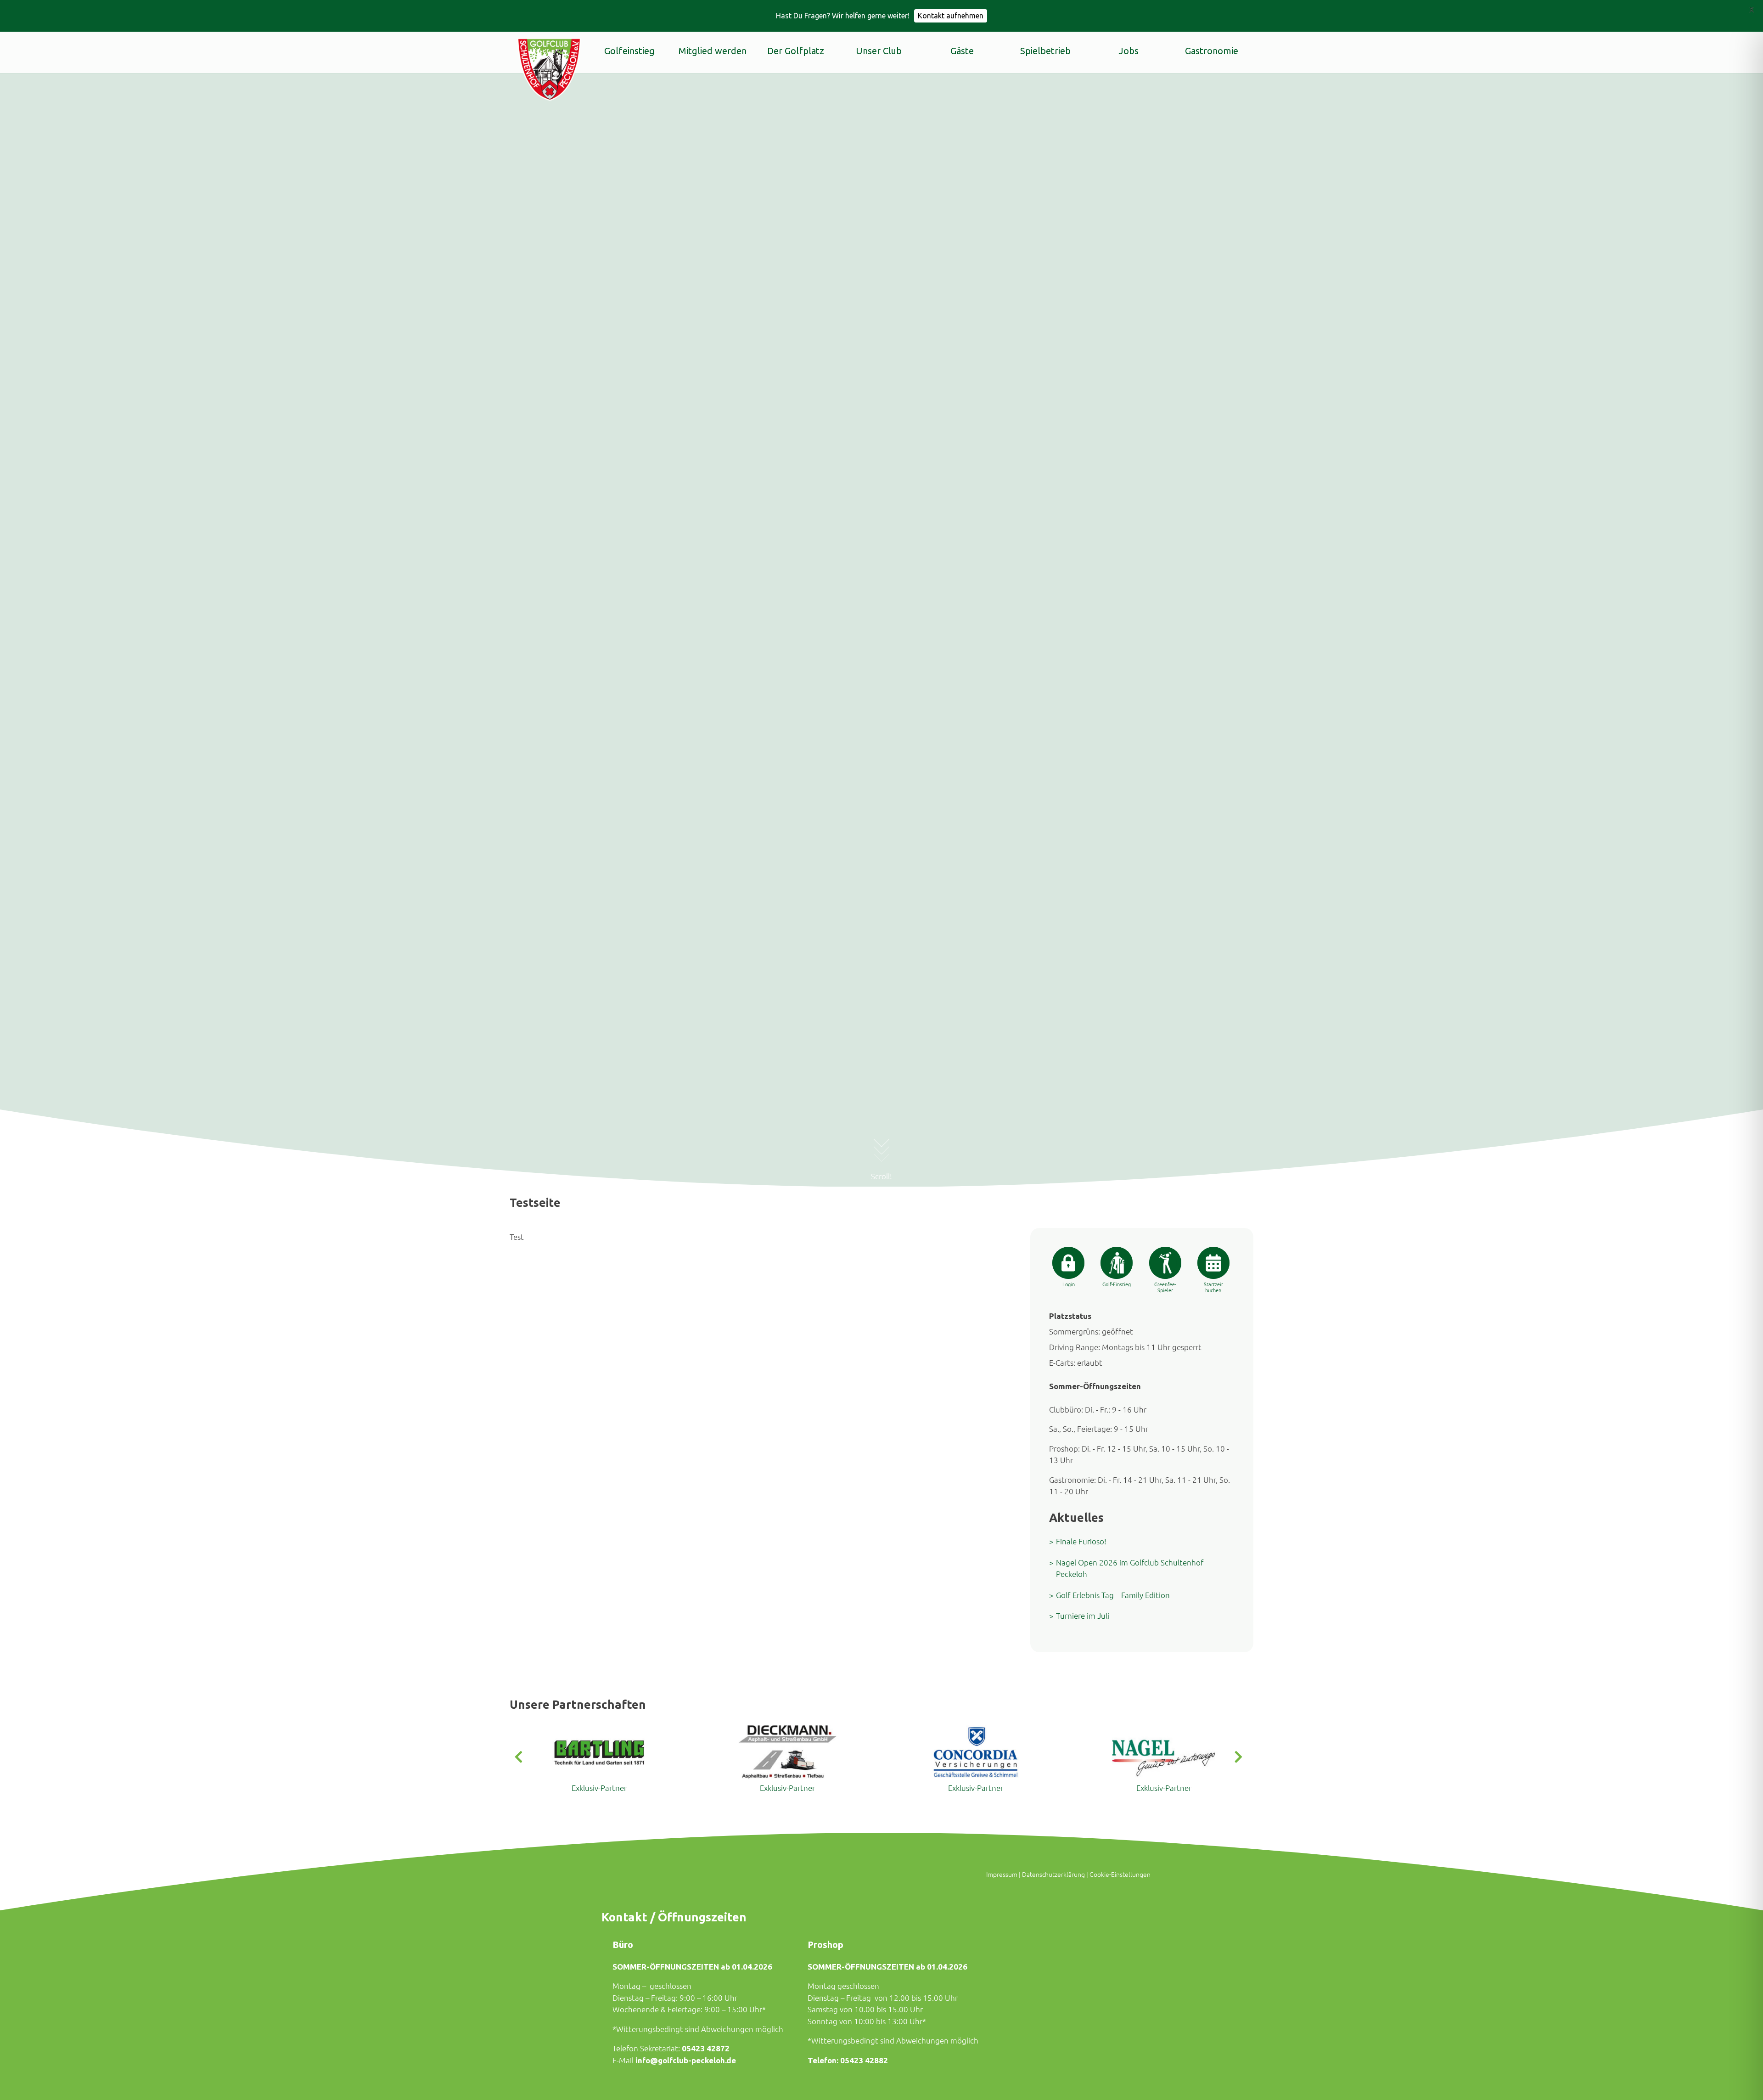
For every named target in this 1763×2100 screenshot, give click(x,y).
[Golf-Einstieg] (1117, 1263)
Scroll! (881, 1176)
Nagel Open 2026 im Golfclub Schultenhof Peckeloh (1130, 1568)
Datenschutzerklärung (1053, 1874)
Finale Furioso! (1081, 1541)
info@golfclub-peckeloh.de (686, 2060)
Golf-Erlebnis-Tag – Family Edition (1113, 1595)
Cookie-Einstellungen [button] (1120, 1874)
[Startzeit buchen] (1213, 1263)
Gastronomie (1212, 51)
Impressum (1002, 1874)
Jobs (1129, 51)
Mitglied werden (713, 51)
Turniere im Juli (1083, 1616)
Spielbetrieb (1045, 51)
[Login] (1068, 1263)
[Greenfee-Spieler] (1165, 1263)
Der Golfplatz (796, 51)
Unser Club (879, 51)
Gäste (962, 51)
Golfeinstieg (629, 51)
